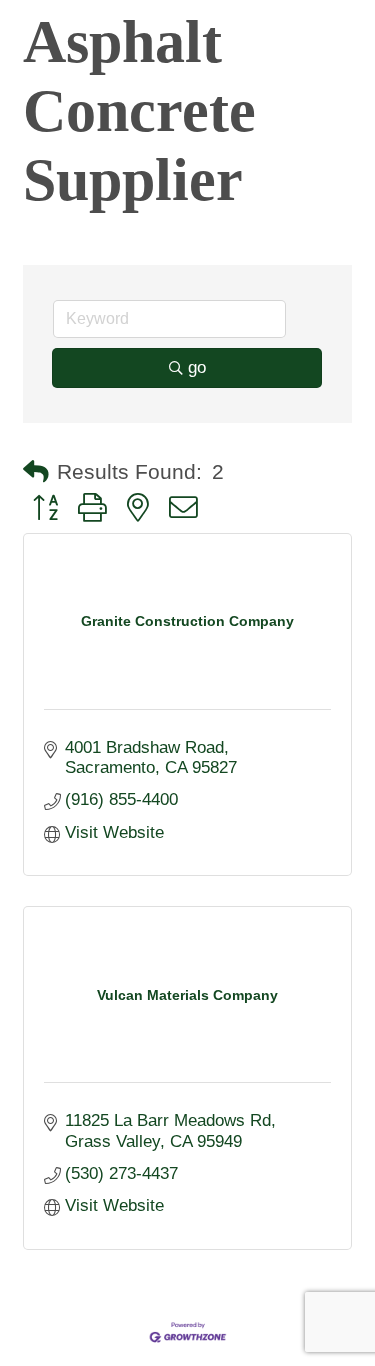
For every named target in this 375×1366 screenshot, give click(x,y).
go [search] (197, 367)
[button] (36, 472)
